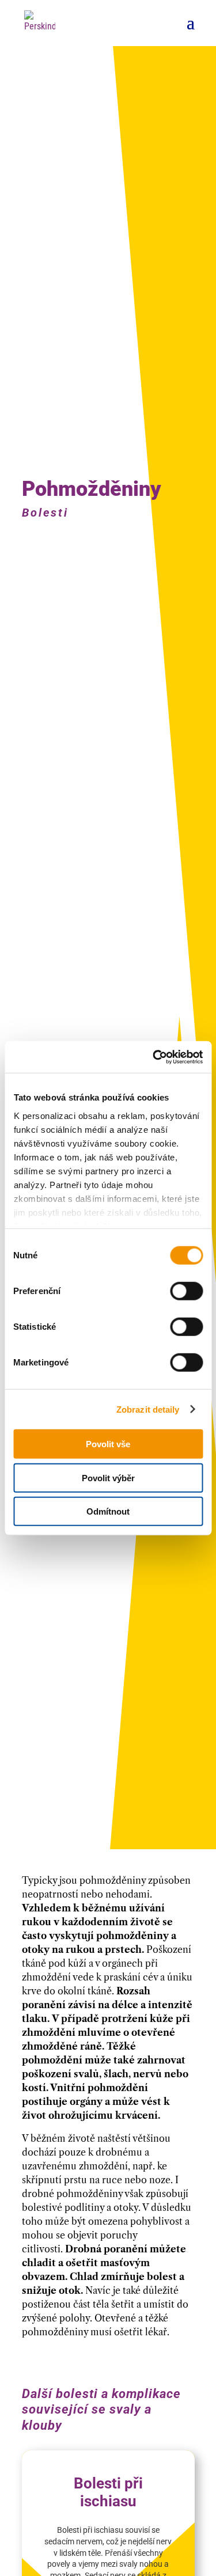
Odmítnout (108, 1511)
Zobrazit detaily (148, 1409)
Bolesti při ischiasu (108, 2492)
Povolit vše (108, 1444)
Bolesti (45, 513)
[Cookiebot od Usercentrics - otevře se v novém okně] (154, 1057)
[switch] (186, 1291)
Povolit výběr (108, 1477)
